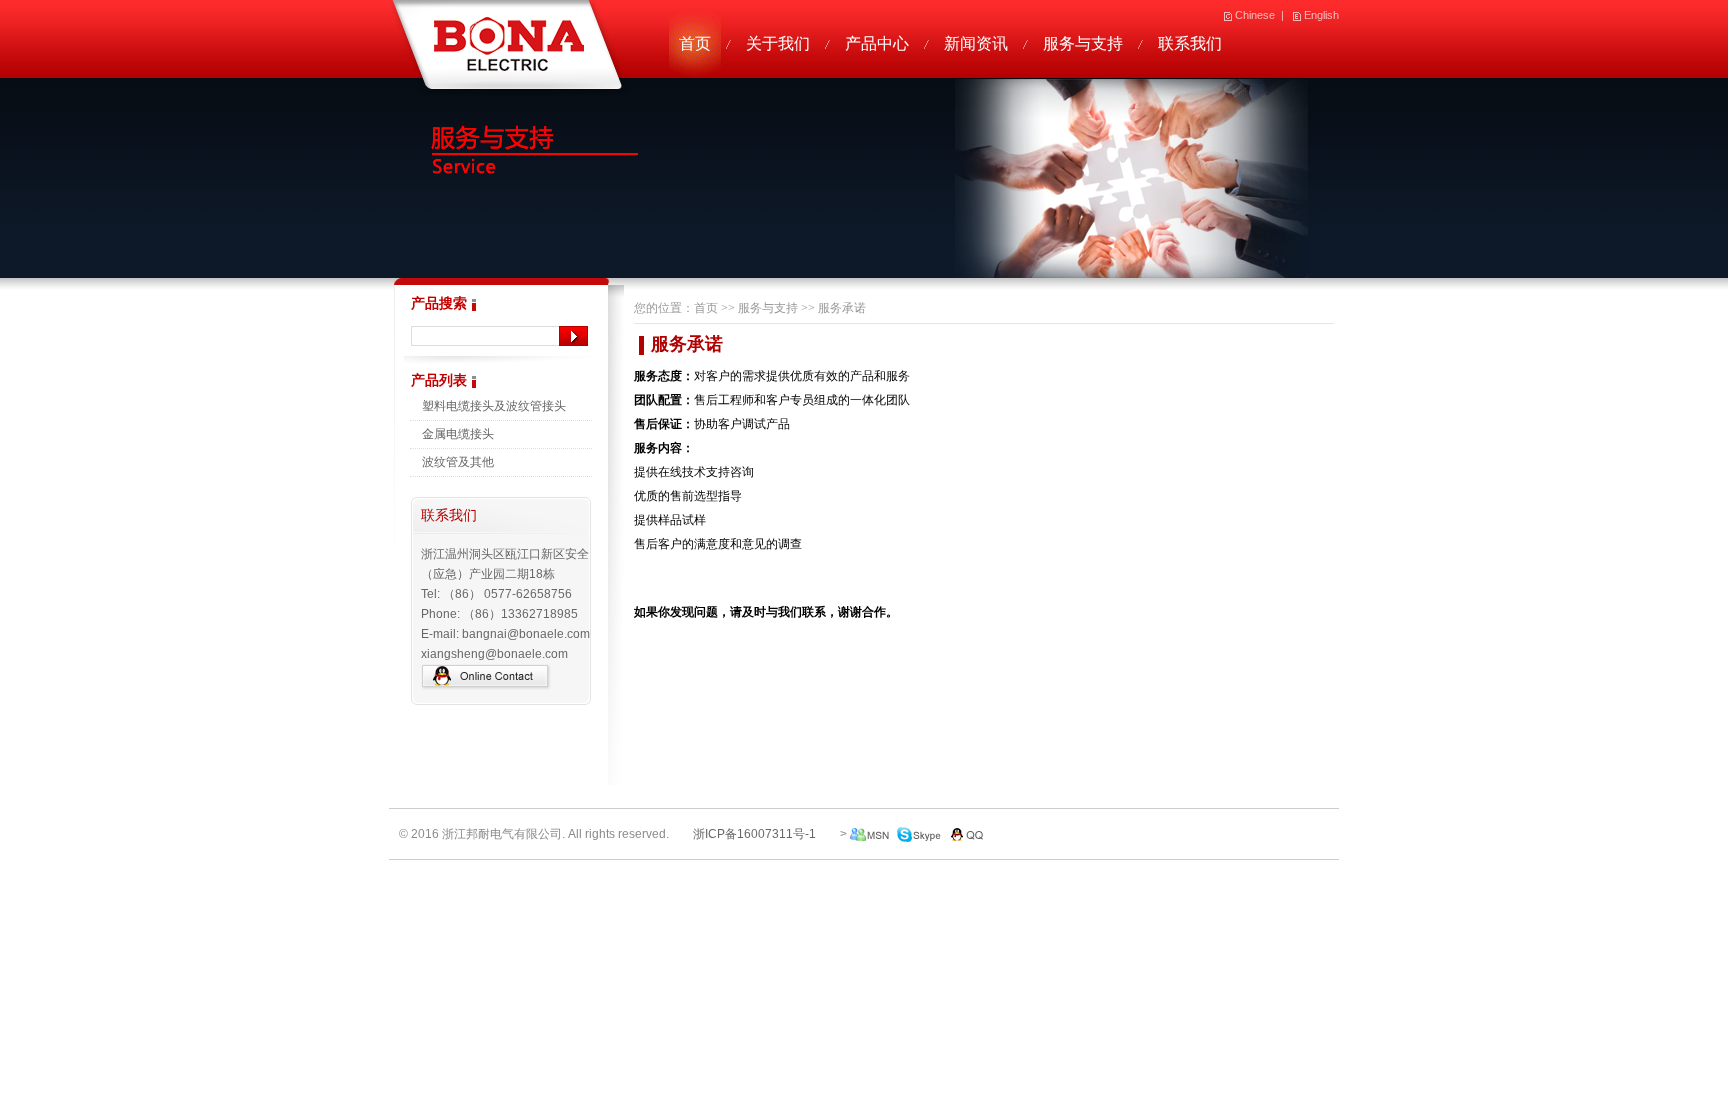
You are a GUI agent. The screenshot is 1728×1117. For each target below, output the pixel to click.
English (1321, 15)
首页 (695, 43)
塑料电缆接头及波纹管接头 (494, 406)
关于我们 (778, 43)
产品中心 (877, 43)
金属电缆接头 (458, 434)
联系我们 (1190, 43)
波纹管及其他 (458, 462)
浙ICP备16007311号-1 (754, 834)
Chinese (1255, 15)
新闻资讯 (976, 43)
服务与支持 (1083, 43)
